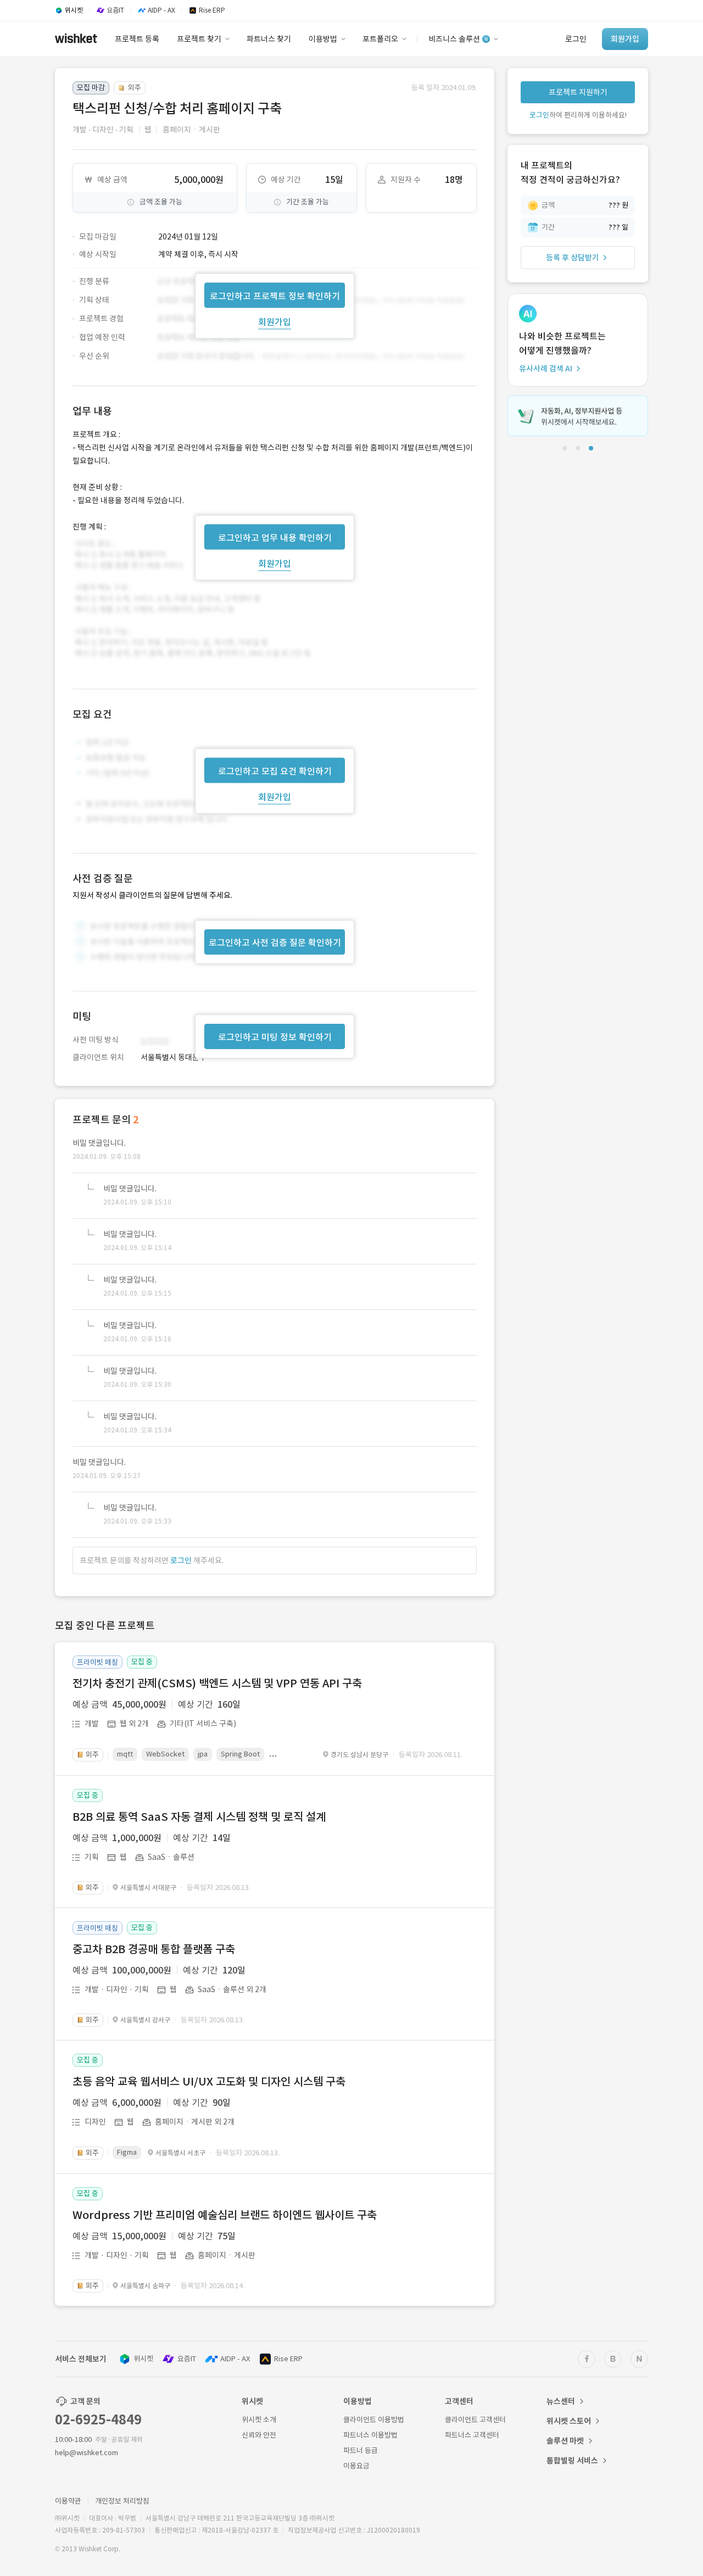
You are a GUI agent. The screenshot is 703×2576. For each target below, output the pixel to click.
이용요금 (356, 2466)
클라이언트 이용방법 (374, 2420)
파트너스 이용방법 (370, 2435)
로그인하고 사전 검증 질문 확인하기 (275, 943)
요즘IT (187, 2359)
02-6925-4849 (98, 2420)
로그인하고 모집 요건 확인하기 (275, 771)
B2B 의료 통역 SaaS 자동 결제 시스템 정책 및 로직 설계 (199, 1817)
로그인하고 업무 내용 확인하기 (275, 537)
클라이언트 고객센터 (475, 2420)
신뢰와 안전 (259, 2435)
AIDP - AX (235, 2359)
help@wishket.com (87, 2453)
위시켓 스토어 (569, 2421)
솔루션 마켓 (565, 2441)
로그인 (181, 1560)
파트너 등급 (361, 2450)
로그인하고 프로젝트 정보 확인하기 (275, 295)
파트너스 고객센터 (472, 2435)
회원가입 (275, 321)
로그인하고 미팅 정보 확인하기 (275, 1037)
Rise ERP (288, 2359)
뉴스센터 (561, 2401)
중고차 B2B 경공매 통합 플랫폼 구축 (154, 1949)
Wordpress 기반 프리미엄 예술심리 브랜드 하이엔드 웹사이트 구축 (225, 2215)
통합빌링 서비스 (572, 2461)
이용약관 (68, 2501)
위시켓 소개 (259, 2420)
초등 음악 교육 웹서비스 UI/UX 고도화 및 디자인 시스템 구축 (209, 2082)
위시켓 (143, 2359)
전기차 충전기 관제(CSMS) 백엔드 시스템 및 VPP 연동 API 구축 (217, 1683)
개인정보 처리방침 (122, 2501)
